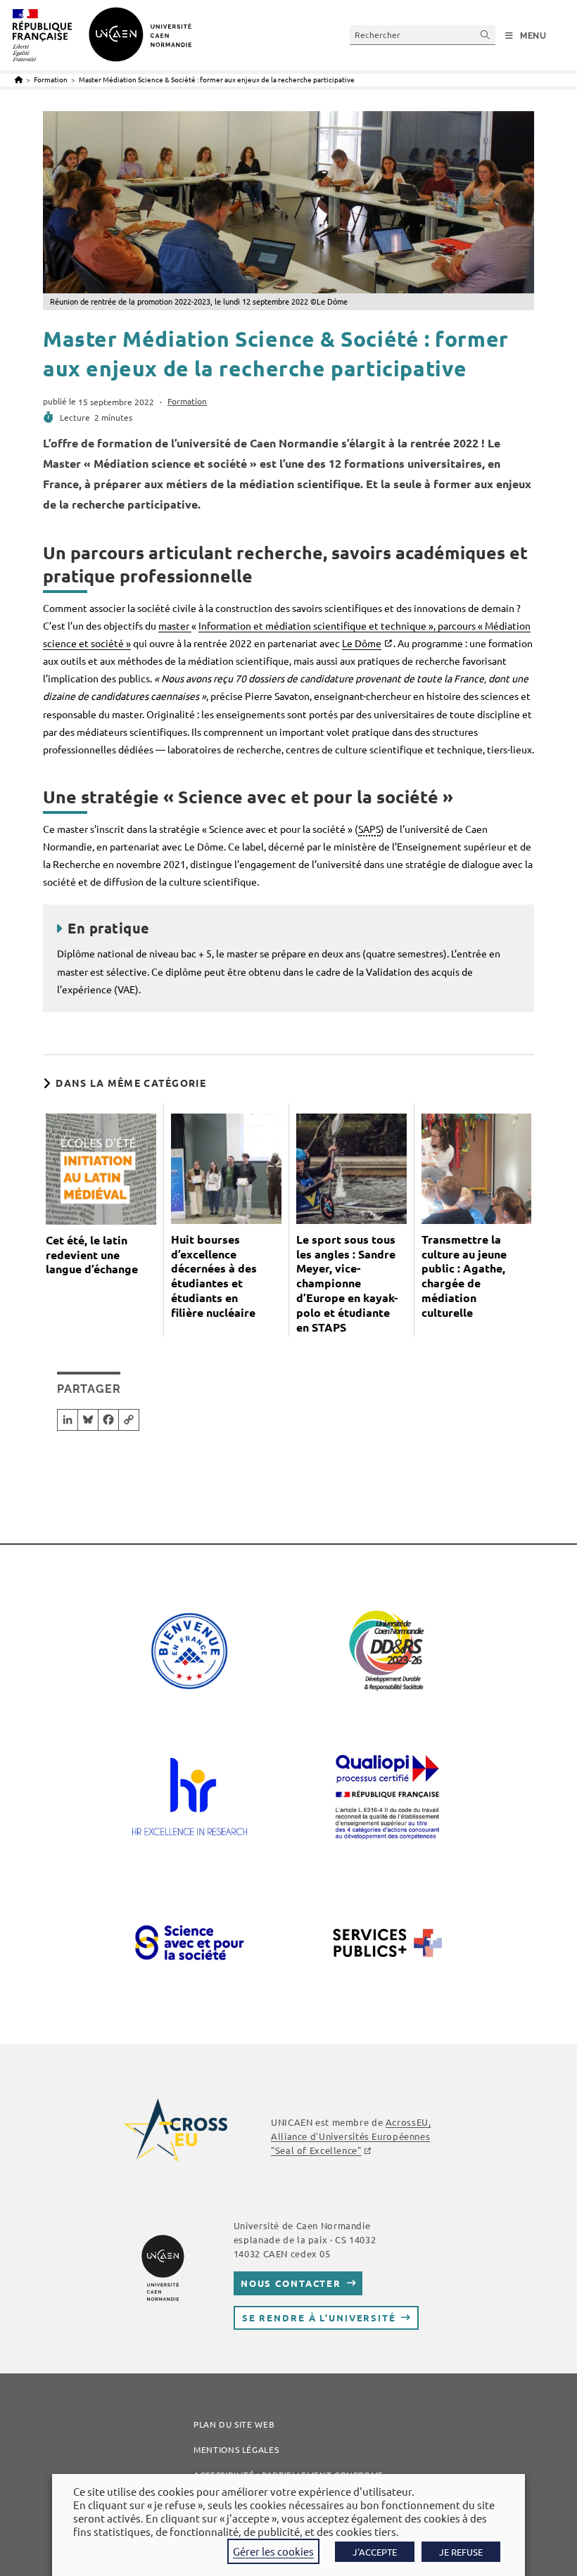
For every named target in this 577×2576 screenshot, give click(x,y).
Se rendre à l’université (319, 2317)
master (175, 625)
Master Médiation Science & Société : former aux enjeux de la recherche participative (217, 79)
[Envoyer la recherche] (486, 35)
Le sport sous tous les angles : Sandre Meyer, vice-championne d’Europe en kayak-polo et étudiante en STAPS (347, 1283)
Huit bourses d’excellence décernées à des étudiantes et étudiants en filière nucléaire (214, 1276)
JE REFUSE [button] (461, 2552)
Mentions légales (236, 2449)
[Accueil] (19, 79)
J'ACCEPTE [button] (375, 2552)
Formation (187, 401)
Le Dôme (362, 643)
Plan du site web (234, 2424)
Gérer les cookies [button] (273, 2551)
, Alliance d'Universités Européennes (351, 2136)
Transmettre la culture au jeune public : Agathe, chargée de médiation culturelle (464, 1276)
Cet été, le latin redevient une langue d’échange (92, 1255)
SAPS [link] (369, 829)
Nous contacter (291, 2283)
